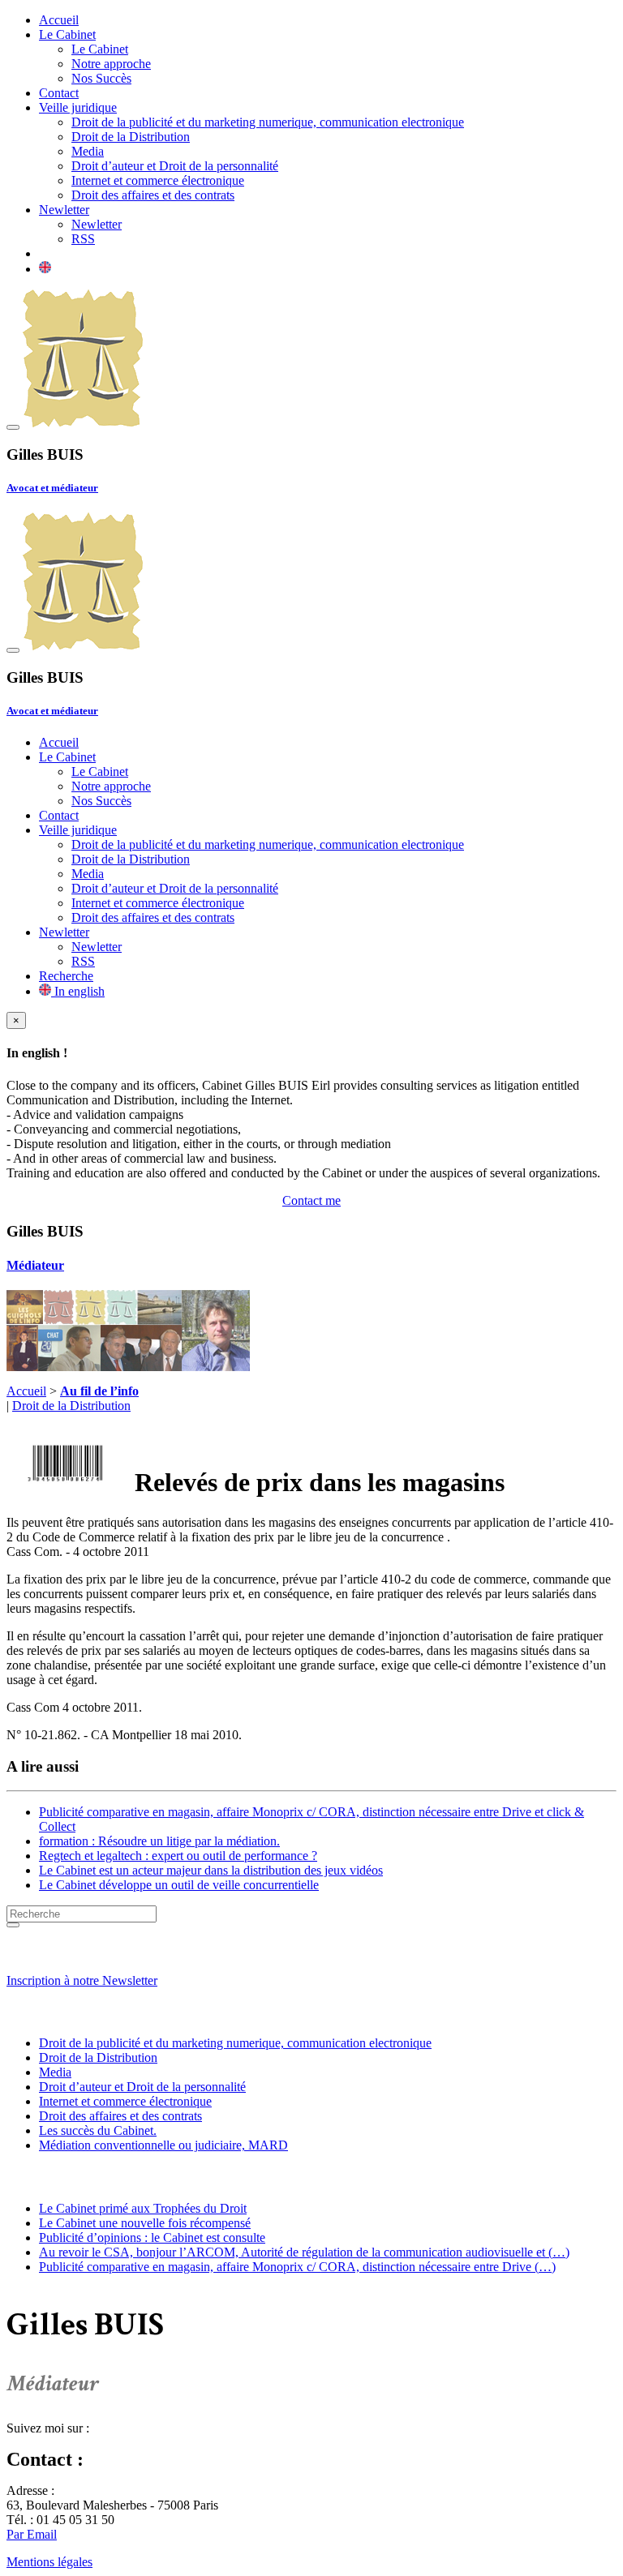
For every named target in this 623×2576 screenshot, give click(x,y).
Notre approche (111, 64)
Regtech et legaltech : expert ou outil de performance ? (178, 1856)
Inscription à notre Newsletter (82, 1980)
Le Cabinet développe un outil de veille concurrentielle (179, 1885)
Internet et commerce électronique (158, 180)
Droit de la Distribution (131, 137)
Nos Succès (101, 78)
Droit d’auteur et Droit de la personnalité (175, 166)
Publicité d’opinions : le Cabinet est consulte (152, 2237)
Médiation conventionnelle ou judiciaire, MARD (163, 2145)
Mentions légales (49, 2562)
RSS (83, 239)
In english (78, 991)
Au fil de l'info (54, 2177)
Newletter (64, 210)
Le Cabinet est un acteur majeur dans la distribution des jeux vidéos (211, 1870)
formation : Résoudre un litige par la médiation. (159, 1841)
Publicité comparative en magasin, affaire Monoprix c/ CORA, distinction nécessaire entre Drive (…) (297, 2267)
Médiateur (35, 1265)
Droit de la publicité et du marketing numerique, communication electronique (268, 122)
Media (88, 151)
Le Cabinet (67, 34)
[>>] (13, 1925)
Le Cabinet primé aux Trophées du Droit (143, 2208)
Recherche (66, 976)
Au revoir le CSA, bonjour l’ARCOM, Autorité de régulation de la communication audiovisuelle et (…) (304, 2252)
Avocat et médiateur (52, 488)
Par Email (32, 2534)
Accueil (59, 20)
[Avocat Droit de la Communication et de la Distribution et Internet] (83, 423)
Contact (59, 93)
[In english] (45, 269)
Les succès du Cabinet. (98, 2130)
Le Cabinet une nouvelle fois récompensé (145, 2223)
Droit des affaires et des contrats (153, 195)
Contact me (311, 1200)
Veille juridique (78, 107)
